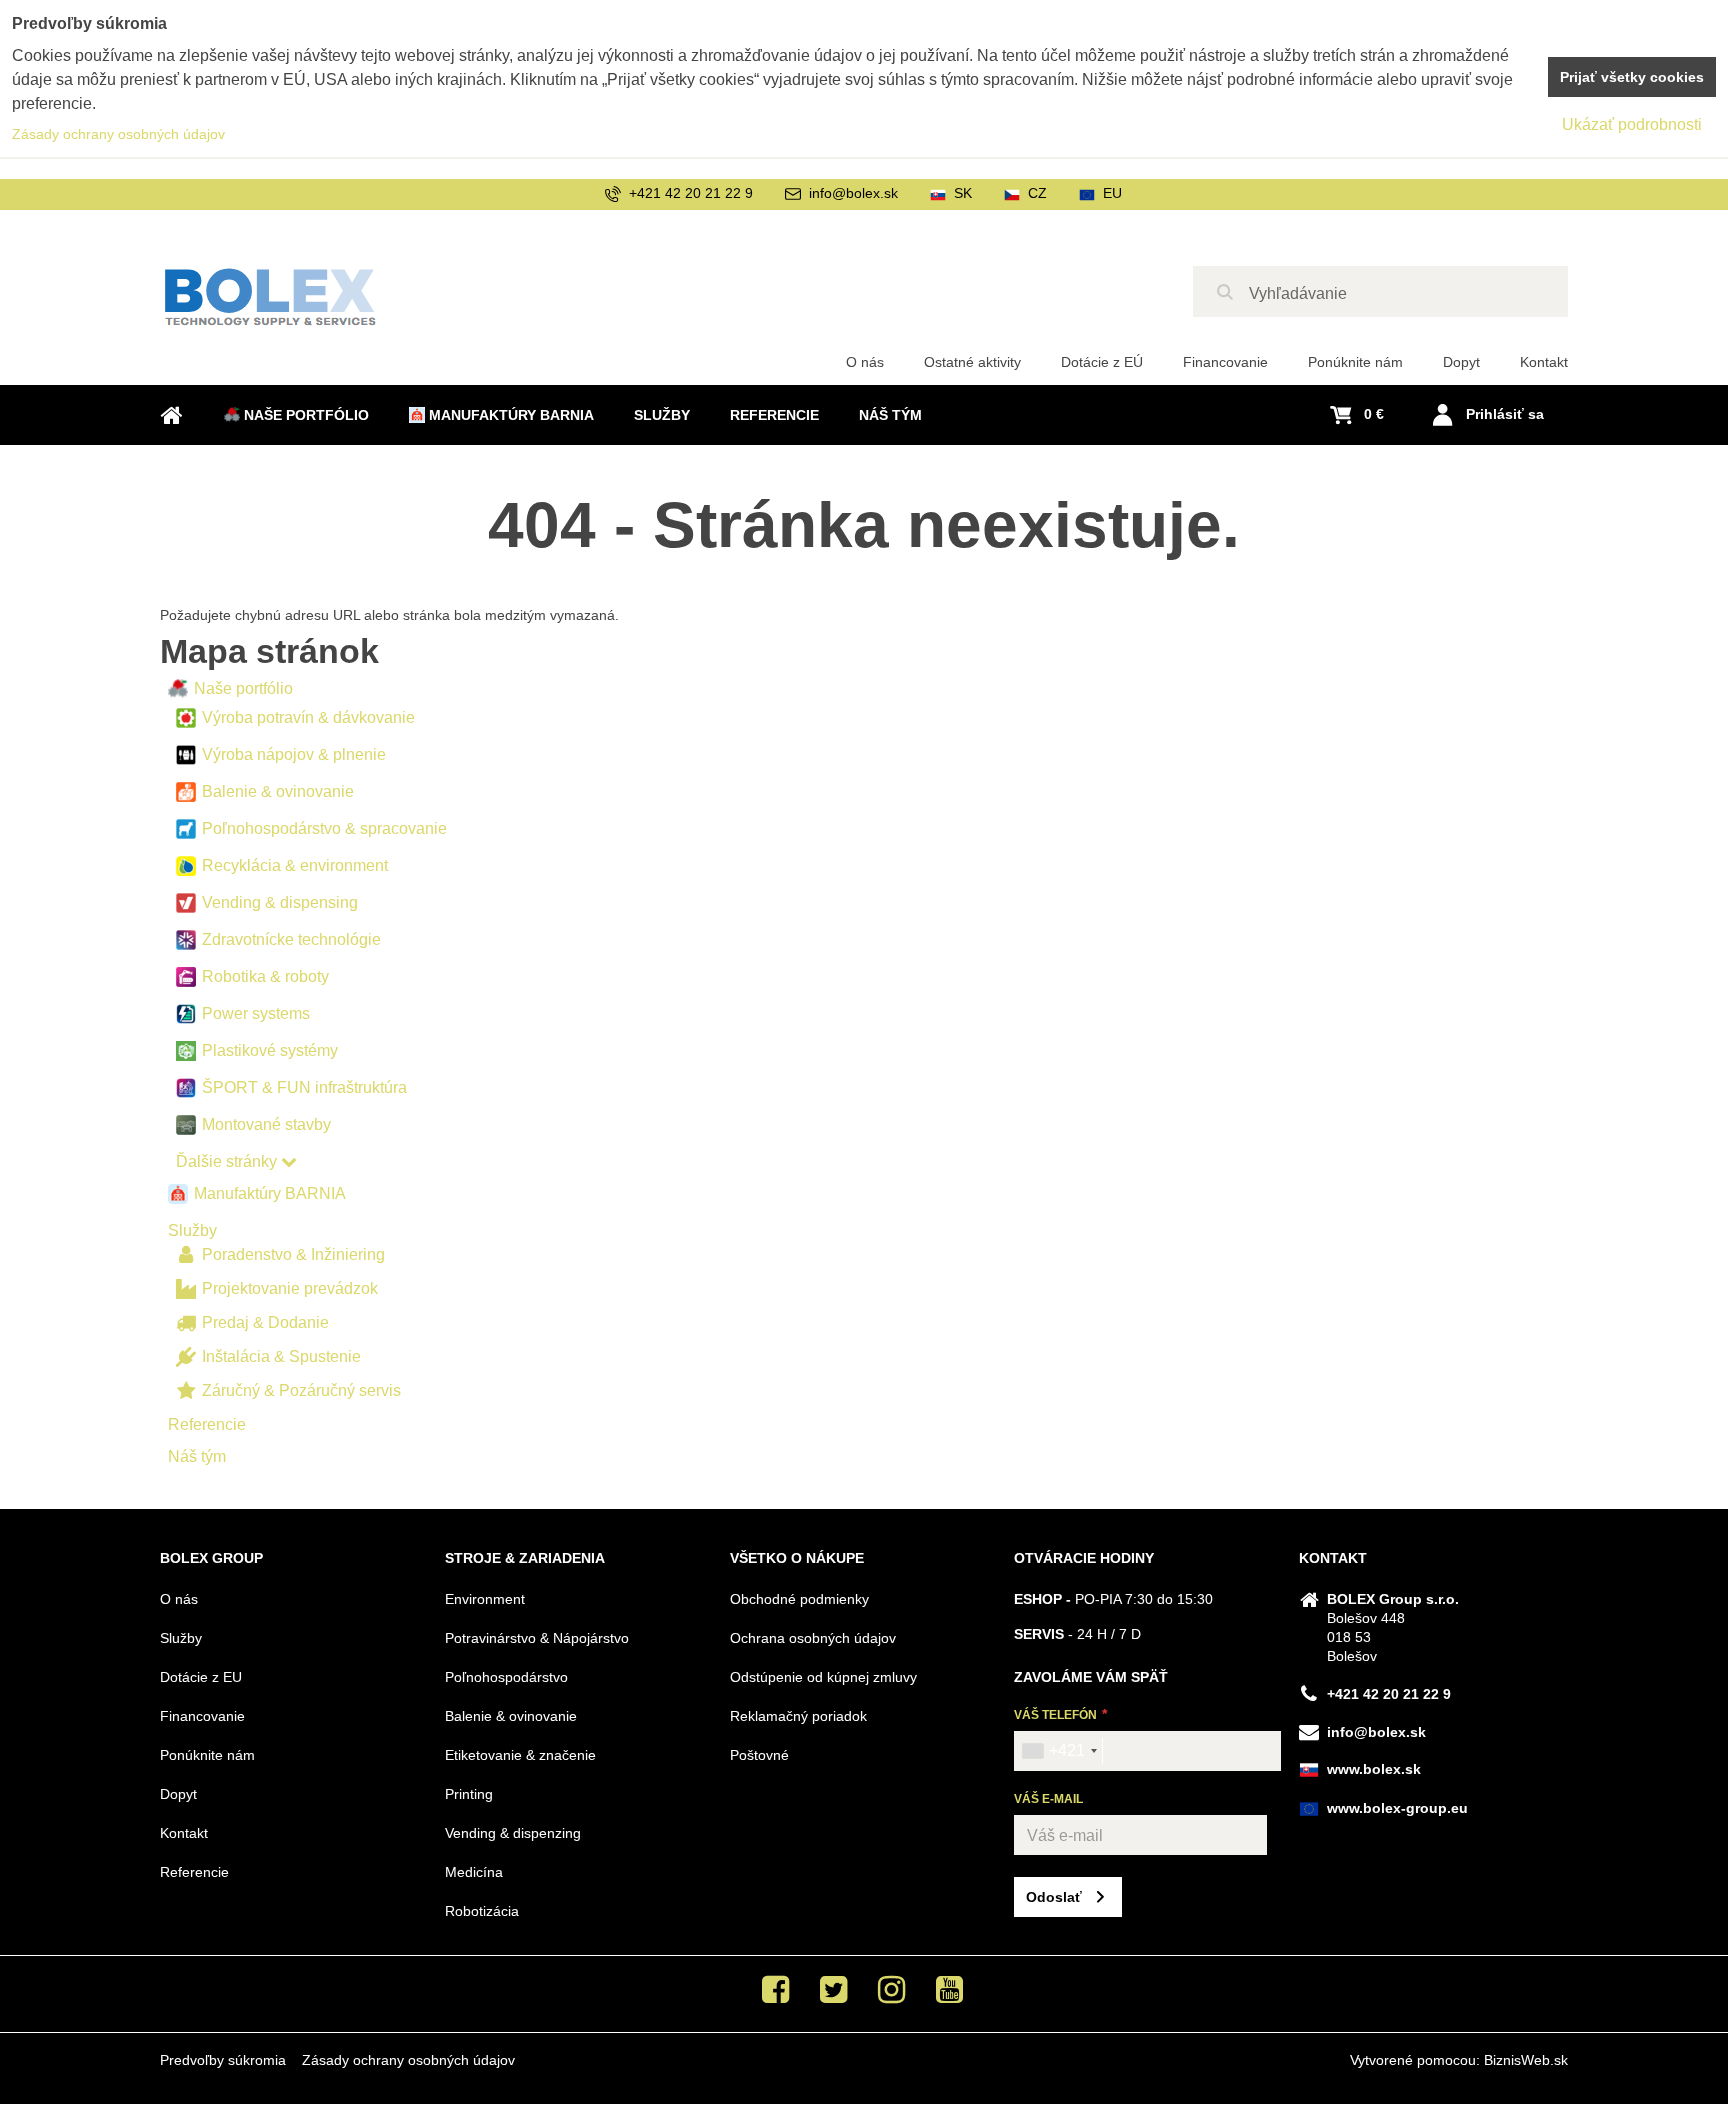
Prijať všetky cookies (1632, 77)
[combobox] (1059, 1751)
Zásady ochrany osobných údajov (408, 2060)
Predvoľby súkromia (223, 2060)
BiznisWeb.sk (1526, 2060)
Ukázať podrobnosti (1632, 124)
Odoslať (1054, 1897)
